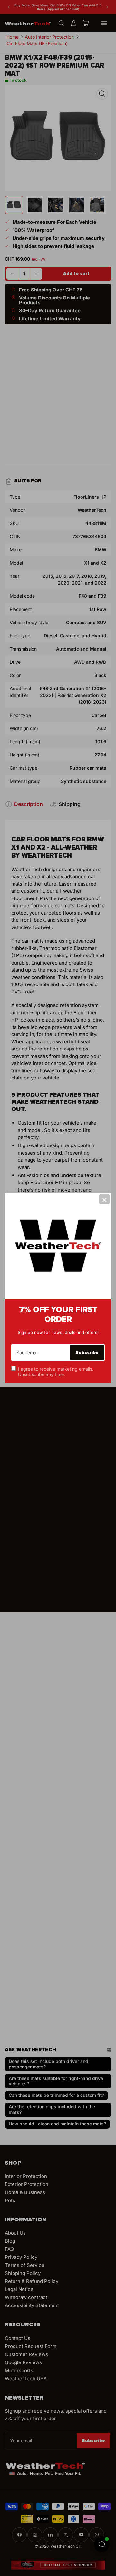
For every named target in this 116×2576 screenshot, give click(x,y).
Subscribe (87, 1352)
